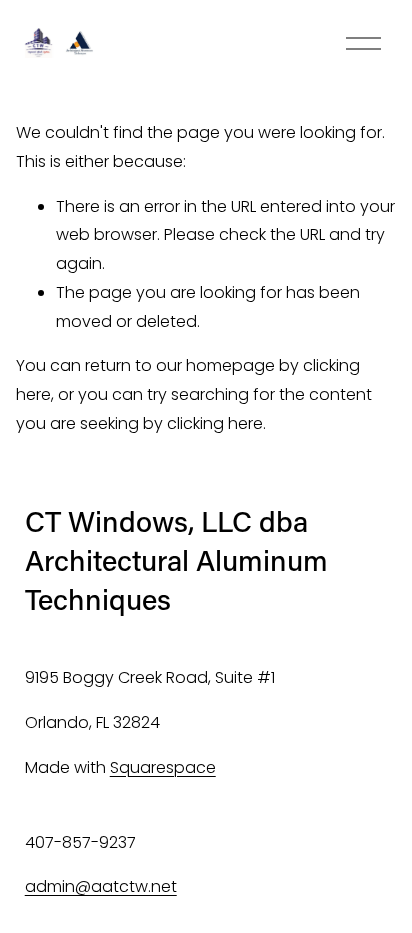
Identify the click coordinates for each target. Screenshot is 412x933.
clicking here (215, 423)
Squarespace (163, 767)
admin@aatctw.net (101, 886)
